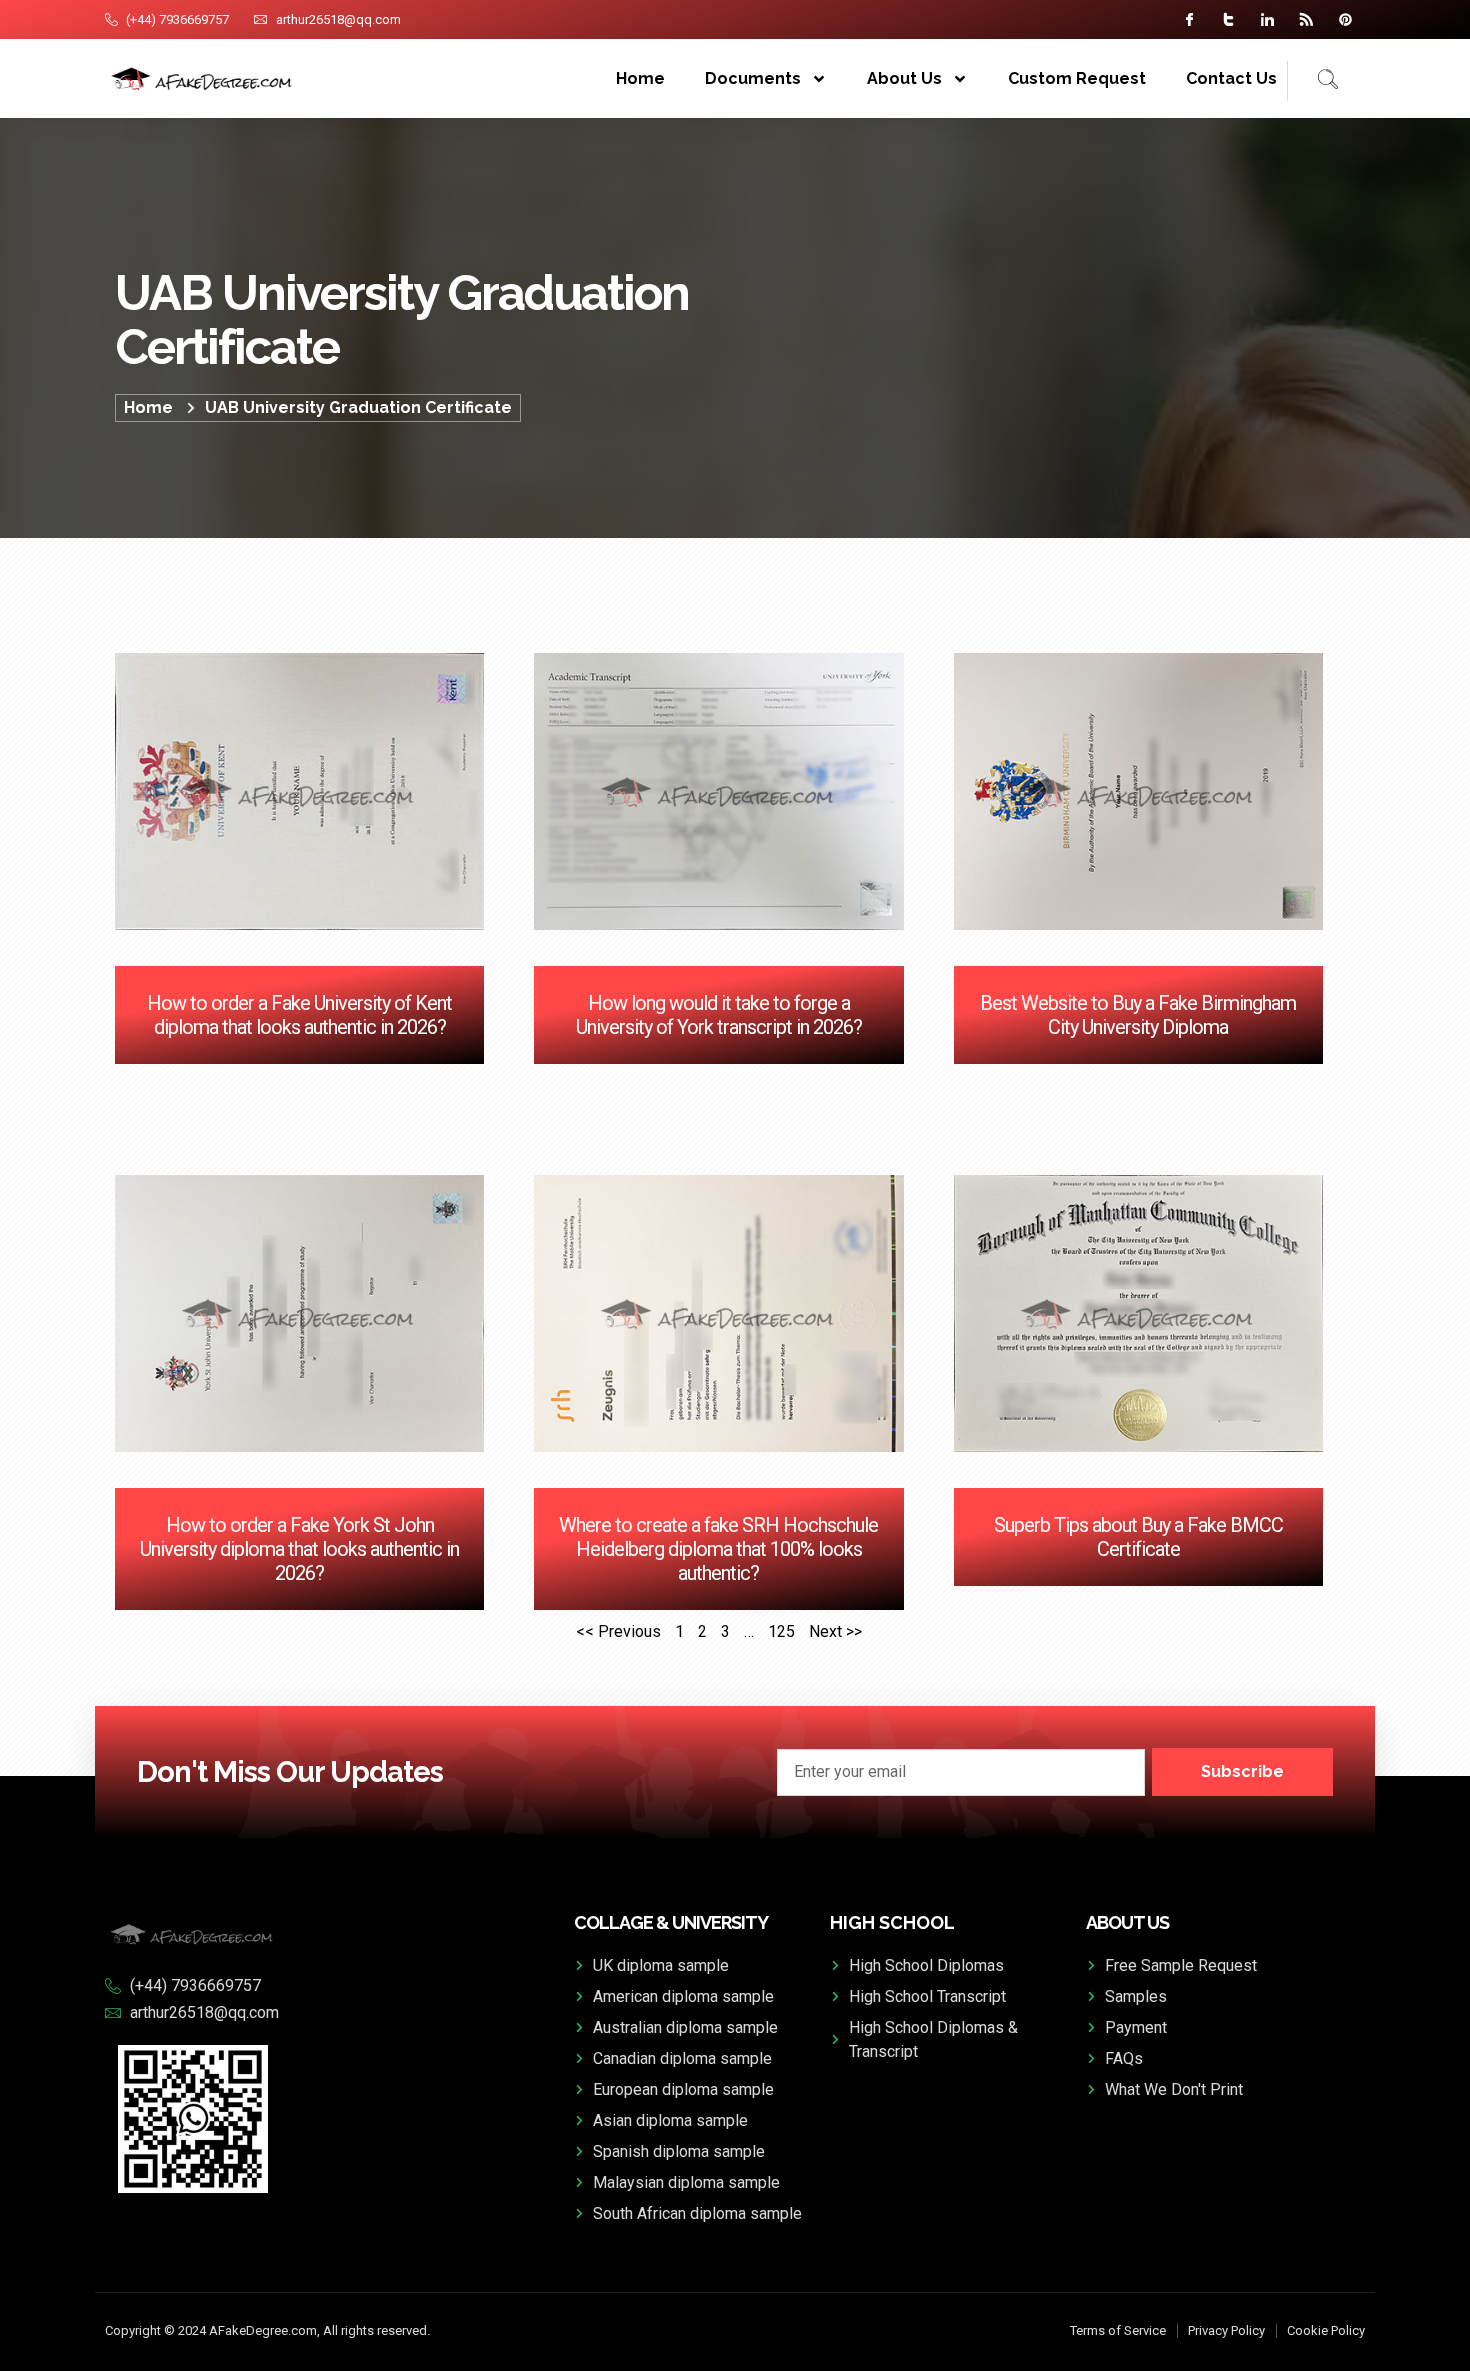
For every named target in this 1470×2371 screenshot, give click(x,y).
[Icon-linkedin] (1267, 19)
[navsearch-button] (1313, 81)
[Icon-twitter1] (1228, 19)
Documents (753, 78)
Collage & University (671, 1922)
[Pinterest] (1345, 19)
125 (781, 1631)
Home (640, 78)
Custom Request (1077, 78)
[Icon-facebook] (1189, 19)
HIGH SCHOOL (892, 1922)
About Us (904, 78)
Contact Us (1231, 78)
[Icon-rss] (1306, 19)
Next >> (835, 1631)
